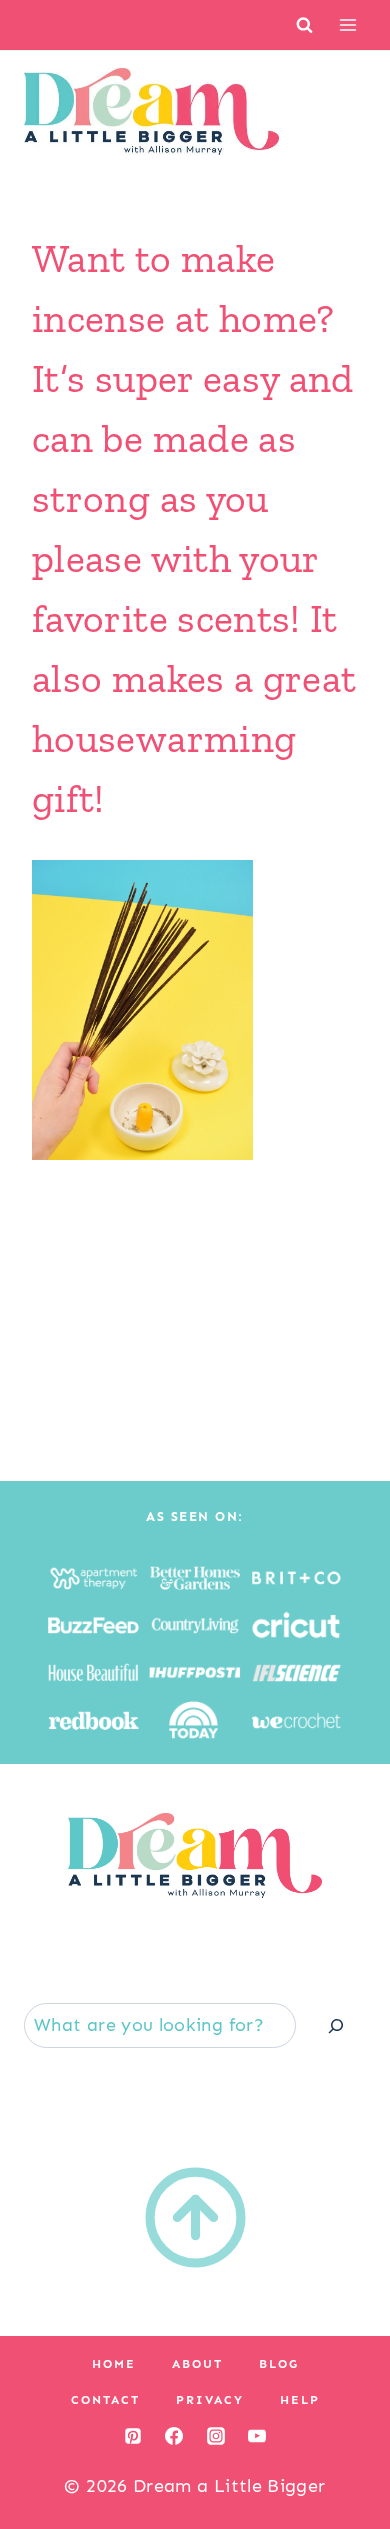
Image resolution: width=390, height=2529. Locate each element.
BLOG (279, 2364)
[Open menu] (347, 24)
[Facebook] (174, 2436)
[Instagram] (216, 2436)
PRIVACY (210, 2400)
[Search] (336, 2025)
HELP (300, 2400)
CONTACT (105, 2400)
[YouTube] (257, 2436)
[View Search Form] (304, 24)
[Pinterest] (133, 2436)
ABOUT (197, 2364)
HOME (114, 2364)
